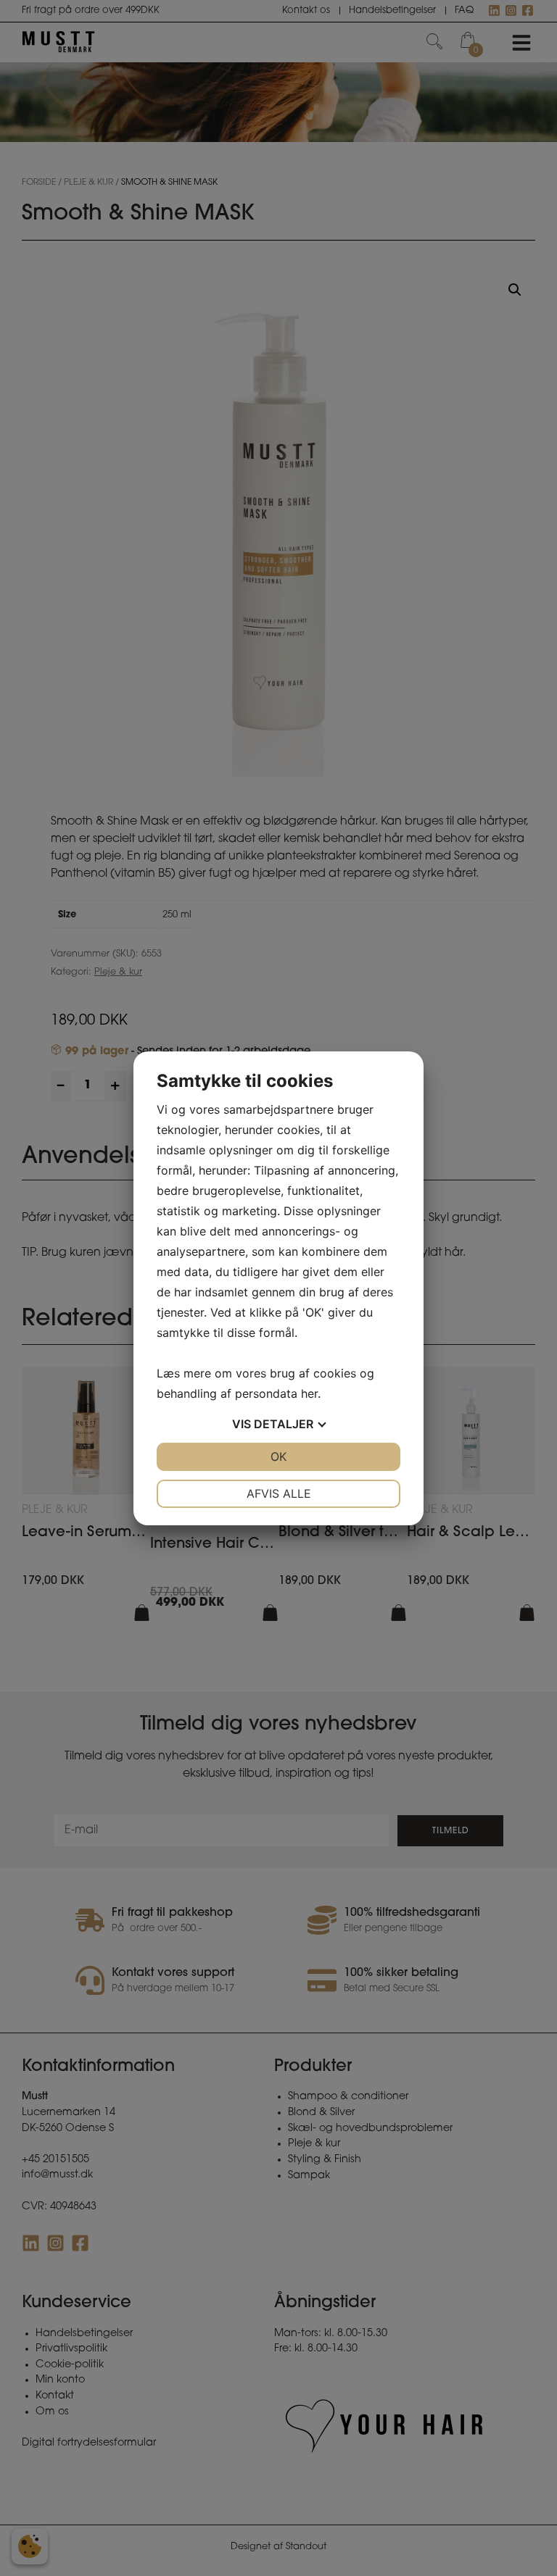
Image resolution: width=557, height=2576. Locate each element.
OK (278, 1456)
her (309, 1393)
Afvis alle (279, 1493)
